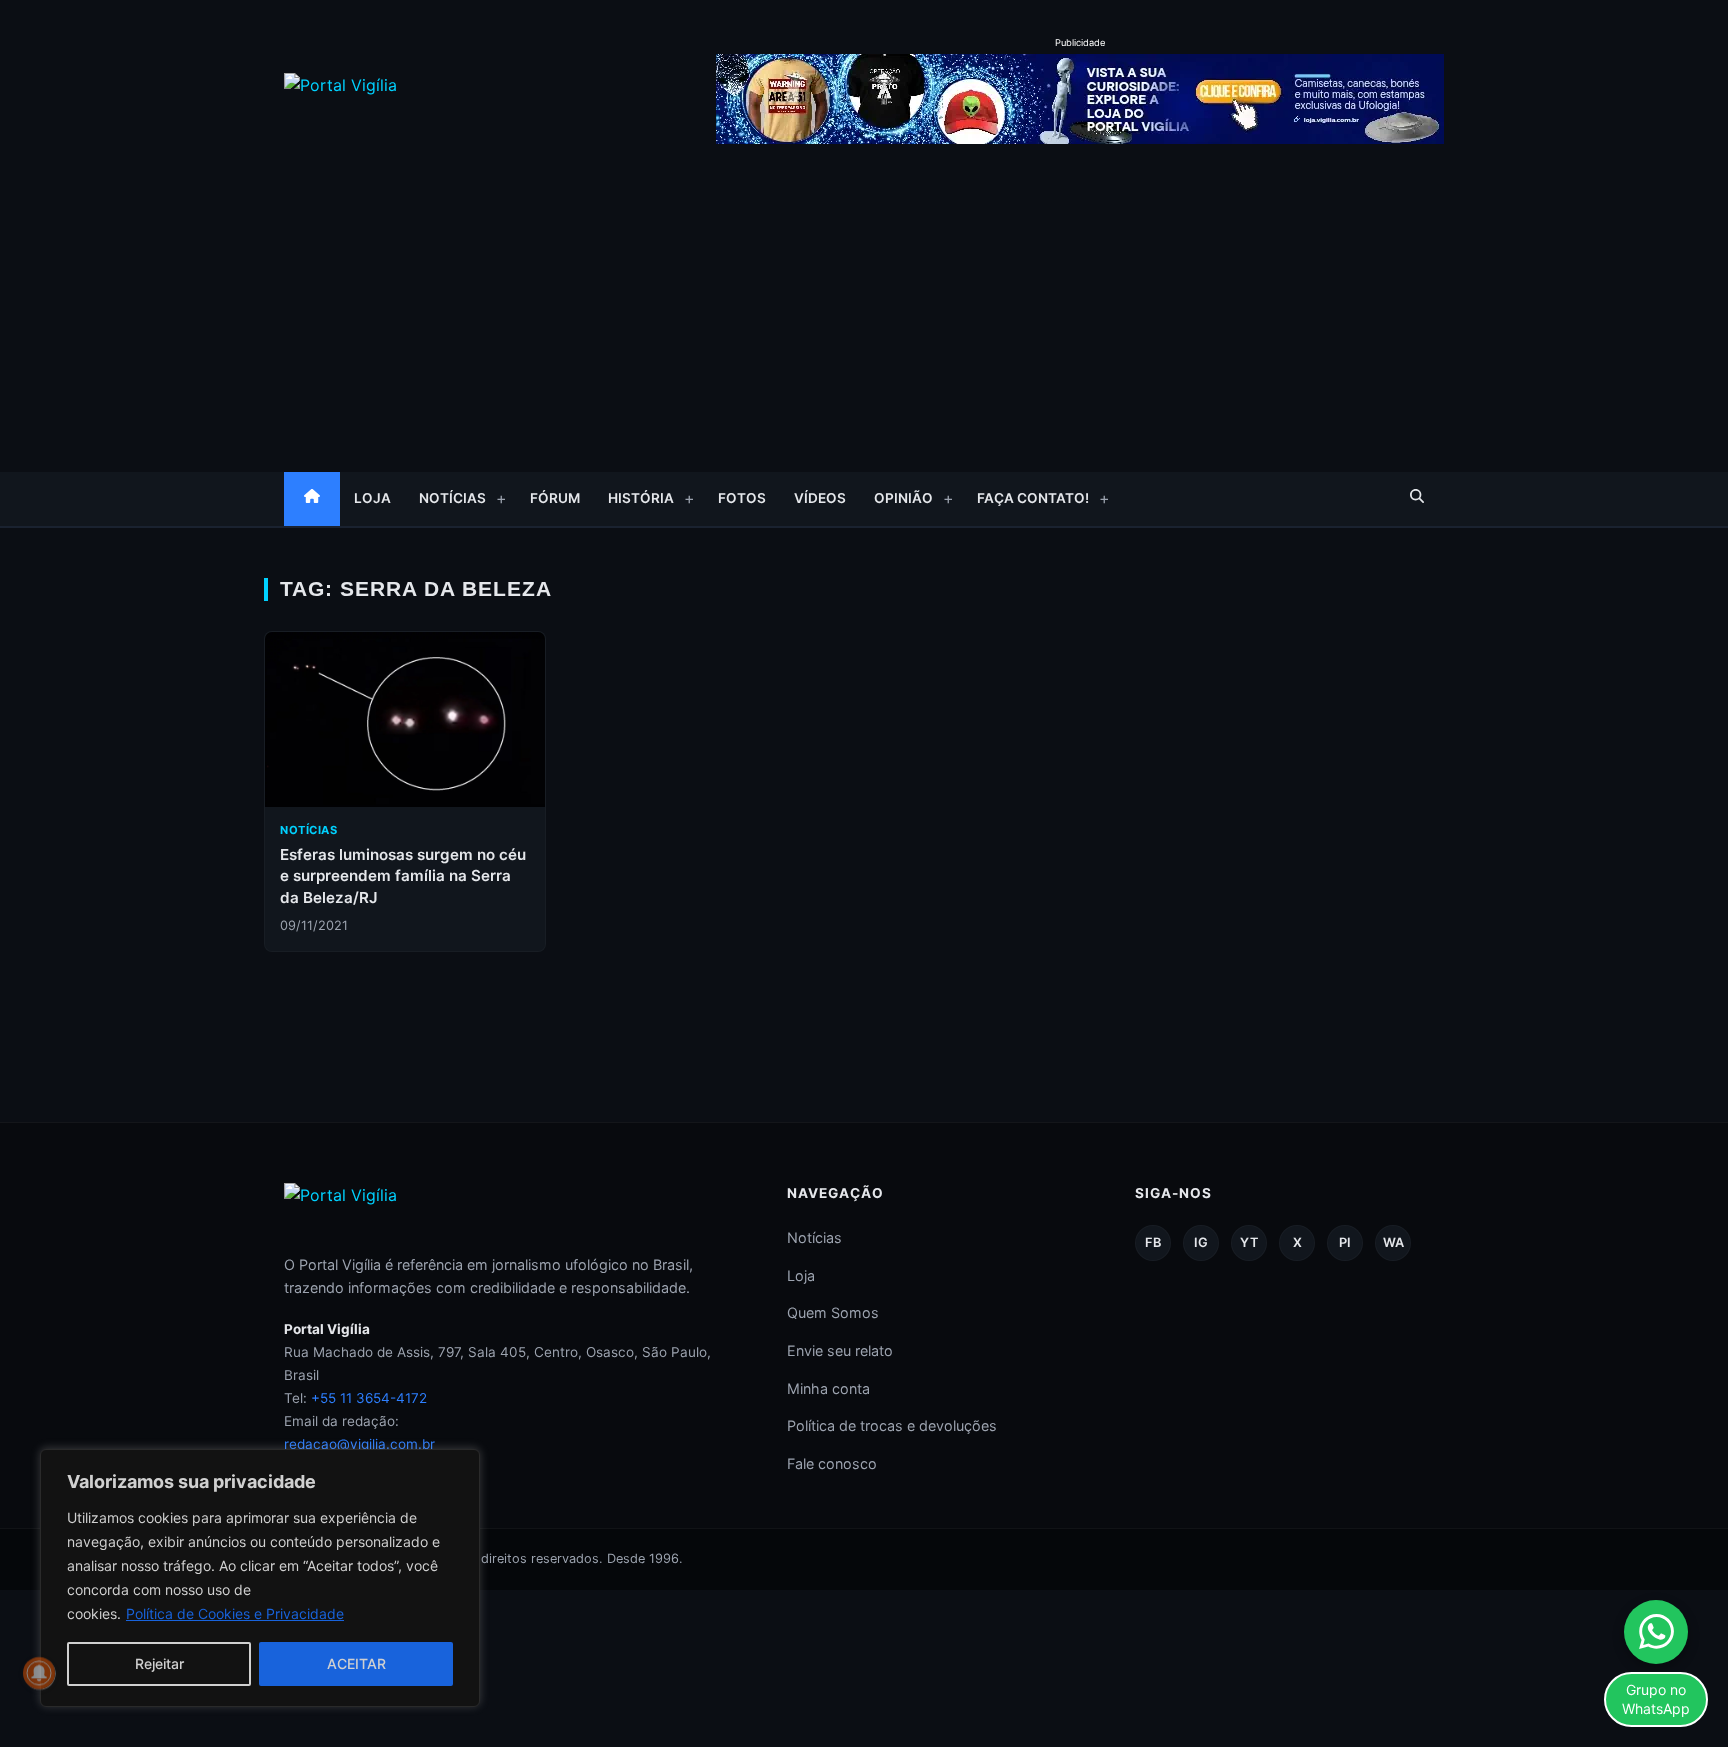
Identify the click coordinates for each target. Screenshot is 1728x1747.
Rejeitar (159, 1663)
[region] (260, 1578)
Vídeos (820, 498)
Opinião (903, 498)
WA (1393, 1242)
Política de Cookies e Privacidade (235, 1613)
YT (1249, 1242)
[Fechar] (459, 1466)
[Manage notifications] (39, 1673)
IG (1201, 1242)
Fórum (555, 498)
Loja (372, 498)
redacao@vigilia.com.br (359, 1444)
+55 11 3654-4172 (369, 1398)
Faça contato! (1033, 498)
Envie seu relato (840, 1350)
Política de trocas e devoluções (892, 1425)
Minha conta (828, 1388)
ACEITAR (356, 1663)
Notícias (452, 498)
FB (1153, 1242)
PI (1345, 1242)
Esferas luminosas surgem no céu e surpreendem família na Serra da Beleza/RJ (403, 876)
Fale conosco (832, 1463)
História (641, 498)
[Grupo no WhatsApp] (1656, 1632)
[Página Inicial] (312, 499)
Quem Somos (833, 1312)
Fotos (742, 498)
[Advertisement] (864, 302)
